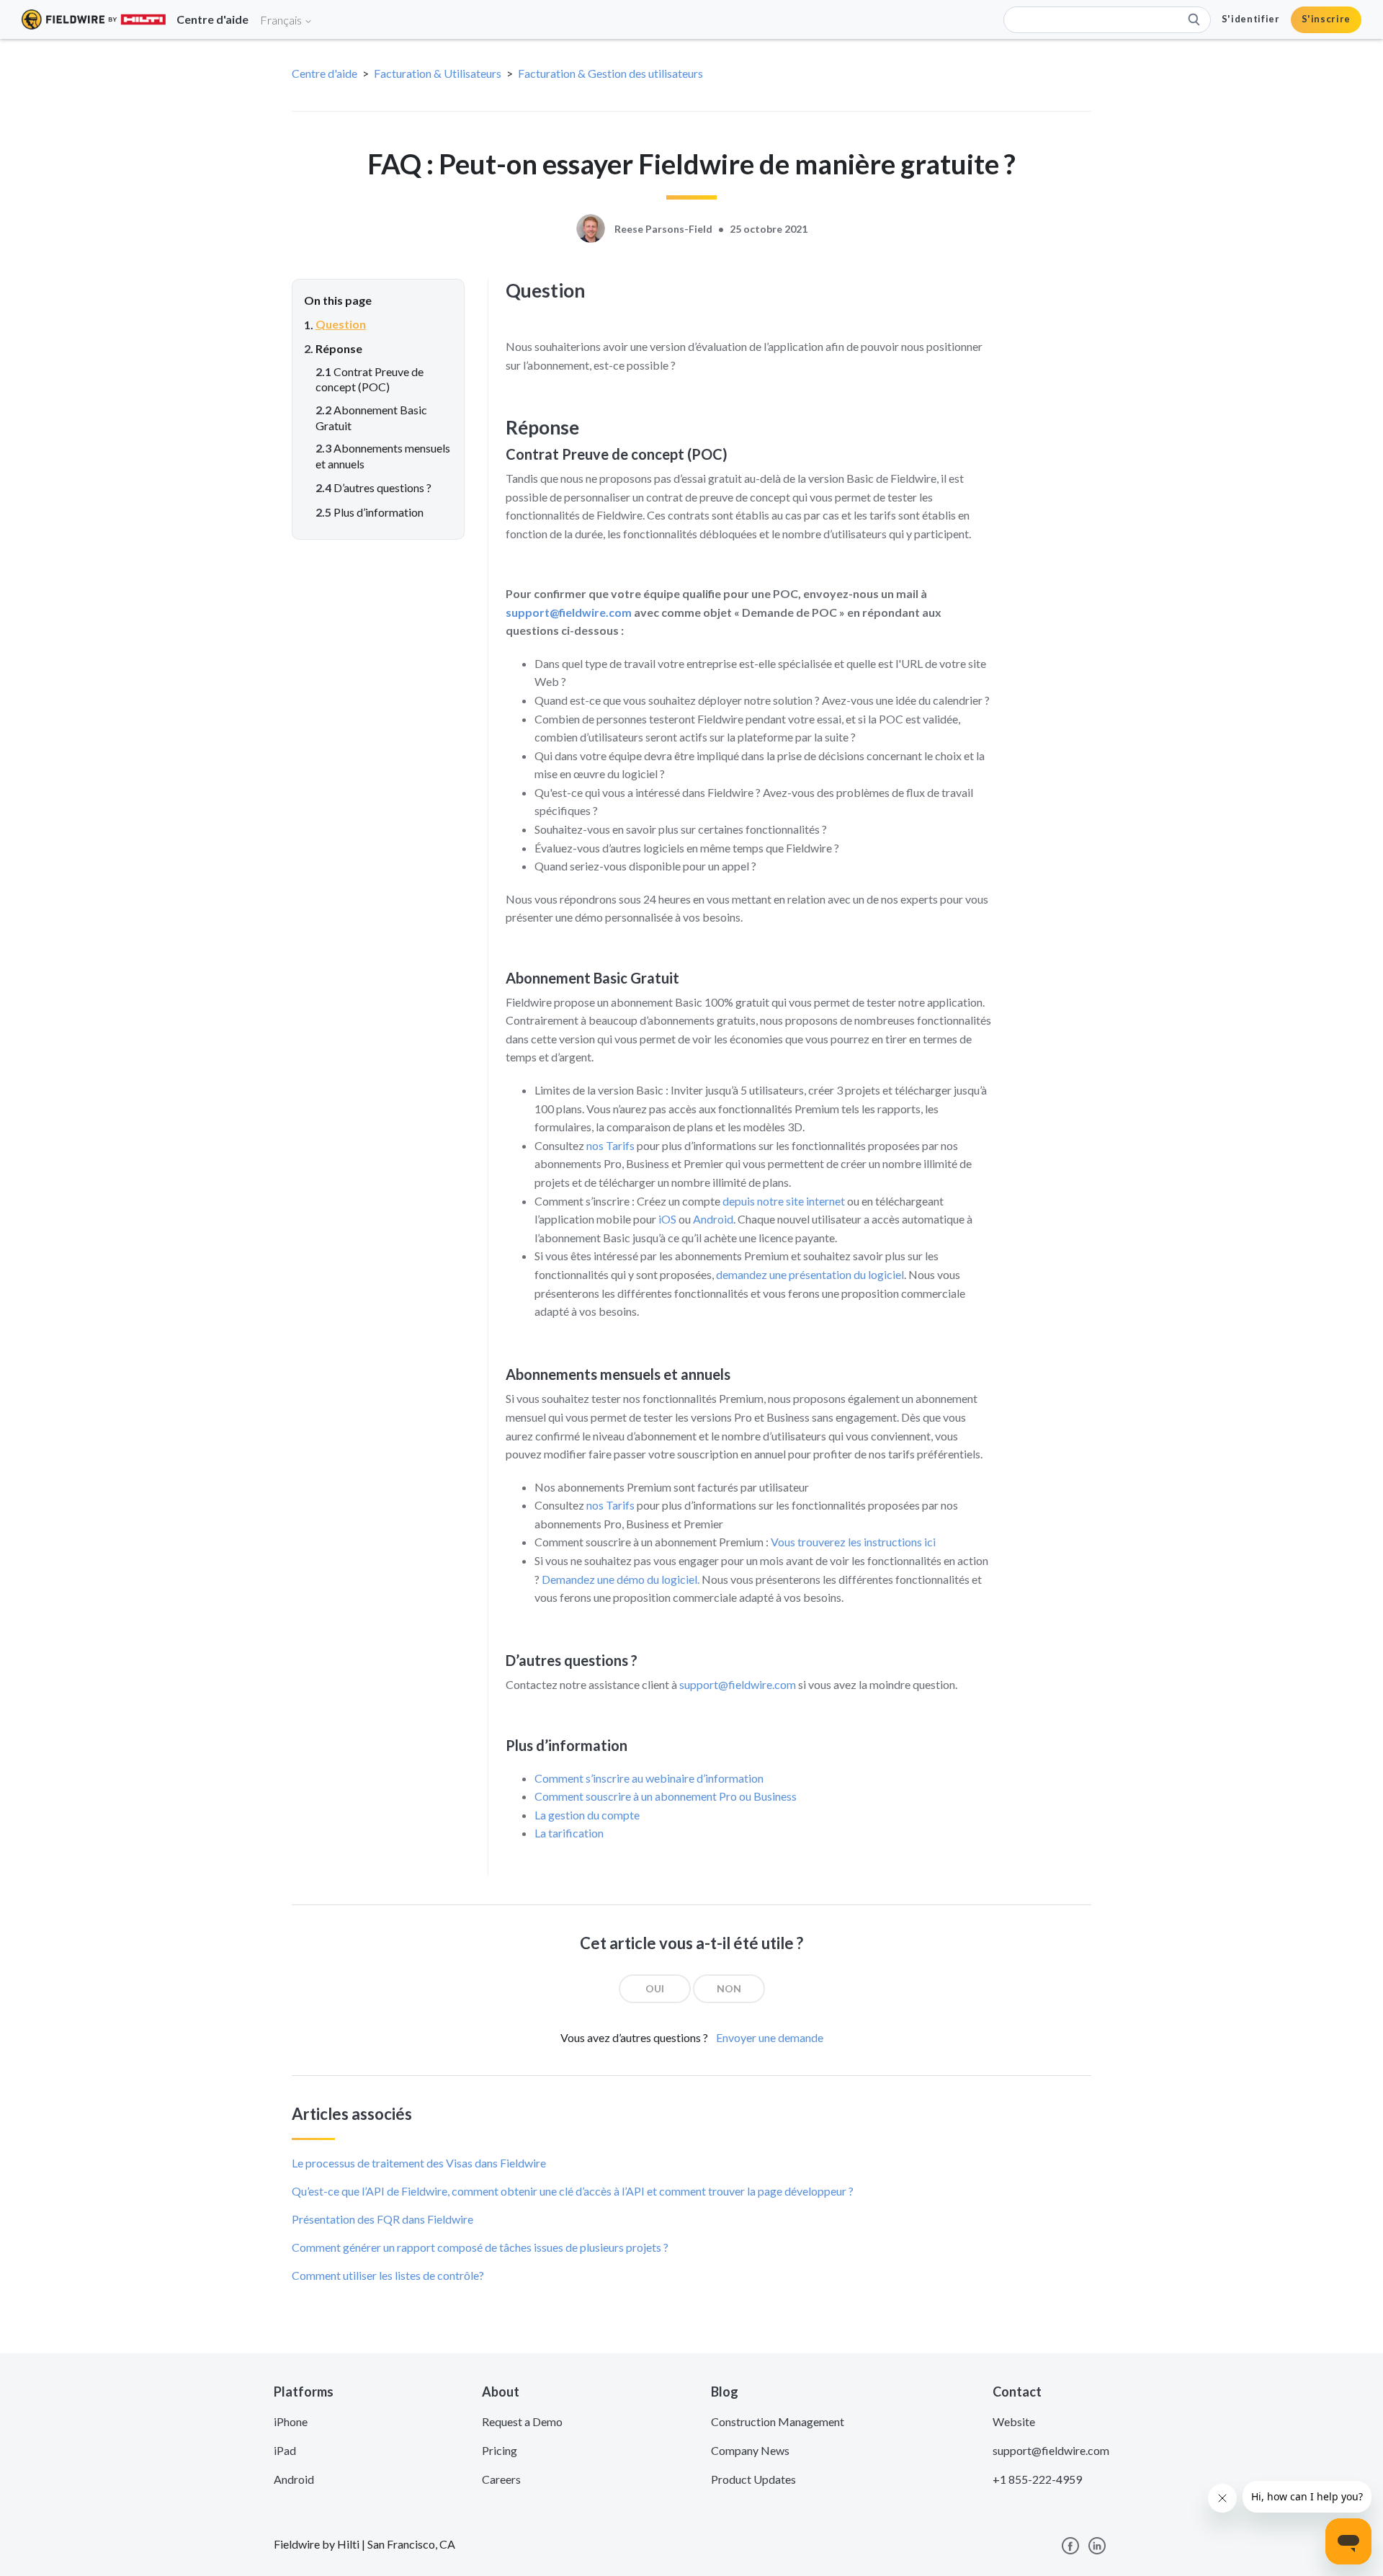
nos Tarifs (610, 1145)
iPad (285, 2450)
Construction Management (778, 2421)
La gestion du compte (587, 1815)
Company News (750, 2450)
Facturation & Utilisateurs (438, 73)
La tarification (569, 1833)
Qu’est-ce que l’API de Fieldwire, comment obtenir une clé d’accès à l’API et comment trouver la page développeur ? (573, 2191)
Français (282, 20)
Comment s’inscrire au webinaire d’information (649, 1778)
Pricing (500, 2450)
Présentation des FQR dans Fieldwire (382, 2219)
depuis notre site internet (784, 1201)
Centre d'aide (325, 73)
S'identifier (1251, 19)
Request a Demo (522, 2421)
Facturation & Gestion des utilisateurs (610, 73)
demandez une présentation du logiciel (810, 1274)
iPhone (291, 2421)
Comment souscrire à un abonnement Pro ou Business (666, 1796)
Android (713, 1219)
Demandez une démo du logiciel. (621, 1579)
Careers (501, 2479)
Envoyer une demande (770, 2037)
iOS (667, 1219)
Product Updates (753, 2479)
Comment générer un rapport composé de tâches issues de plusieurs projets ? (480, 2247)
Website (1014, 2421)
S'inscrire (1326, 19)
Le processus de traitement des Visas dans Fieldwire (419, 2163)
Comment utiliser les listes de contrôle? (388, 2275)
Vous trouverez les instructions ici (853, 1542)
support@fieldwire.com (569, 612)
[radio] (655, 1989)
